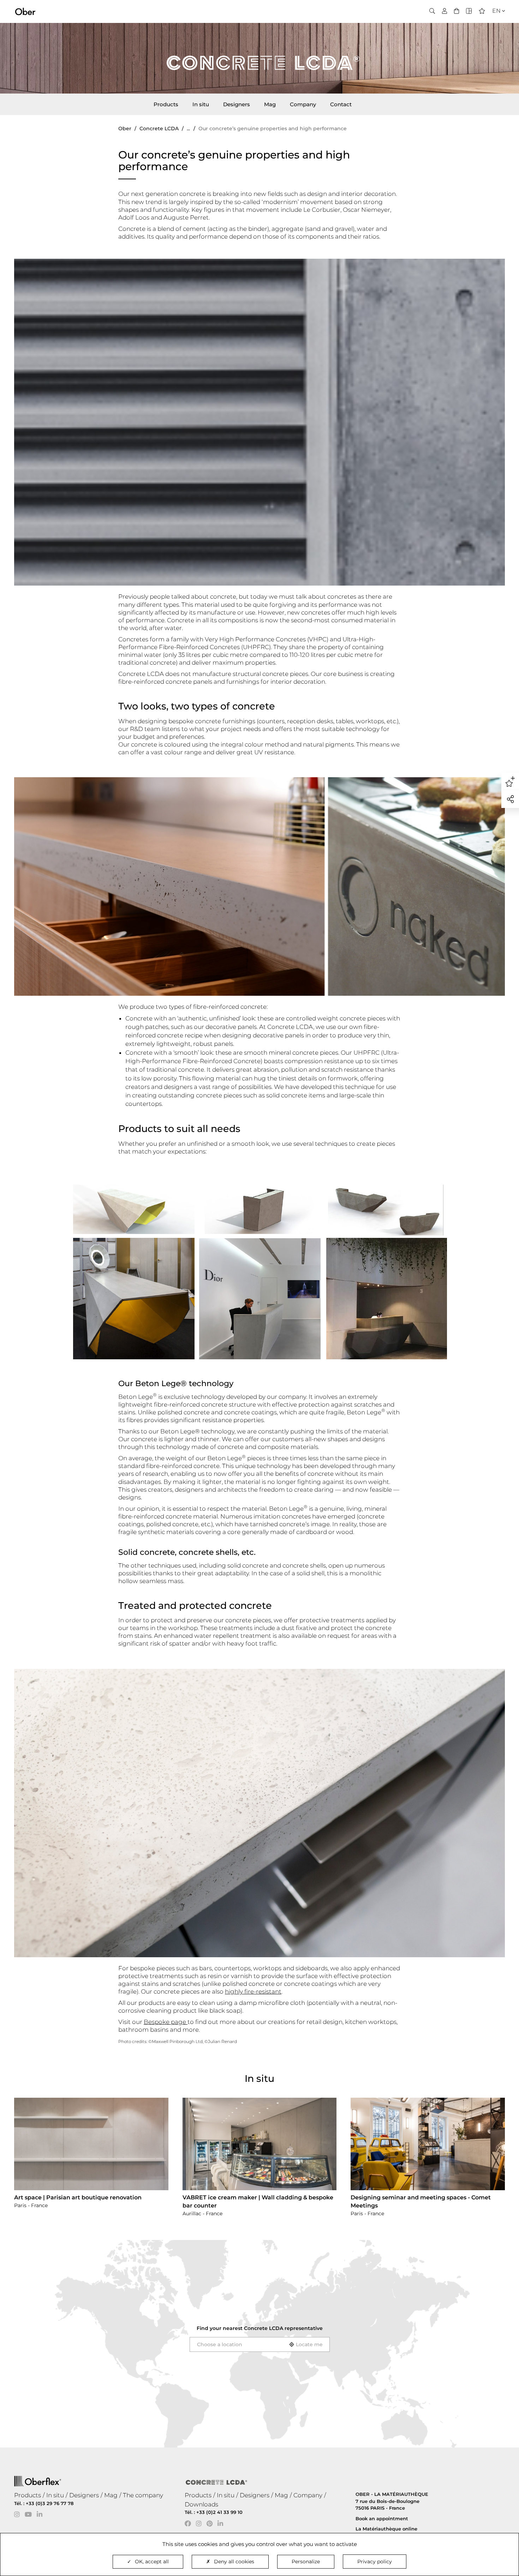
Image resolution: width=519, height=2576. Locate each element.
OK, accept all (152, 2562)
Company (303, 104)
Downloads (201, 2504)
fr (494, 23)
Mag (270, 104)
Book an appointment (382, 2518)
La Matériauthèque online (386, 2529)
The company (143, 2495)
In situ (201, 104)
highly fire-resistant (253, 1991)
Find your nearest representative (260, 2328)
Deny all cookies (234, 2562)
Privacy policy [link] (375, 2562)
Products (166, 104)
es (494, 32)
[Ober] (25, 11)
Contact (341, 104)
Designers (237, 104)
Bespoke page (166, 2022)
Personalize (306, 2562)
